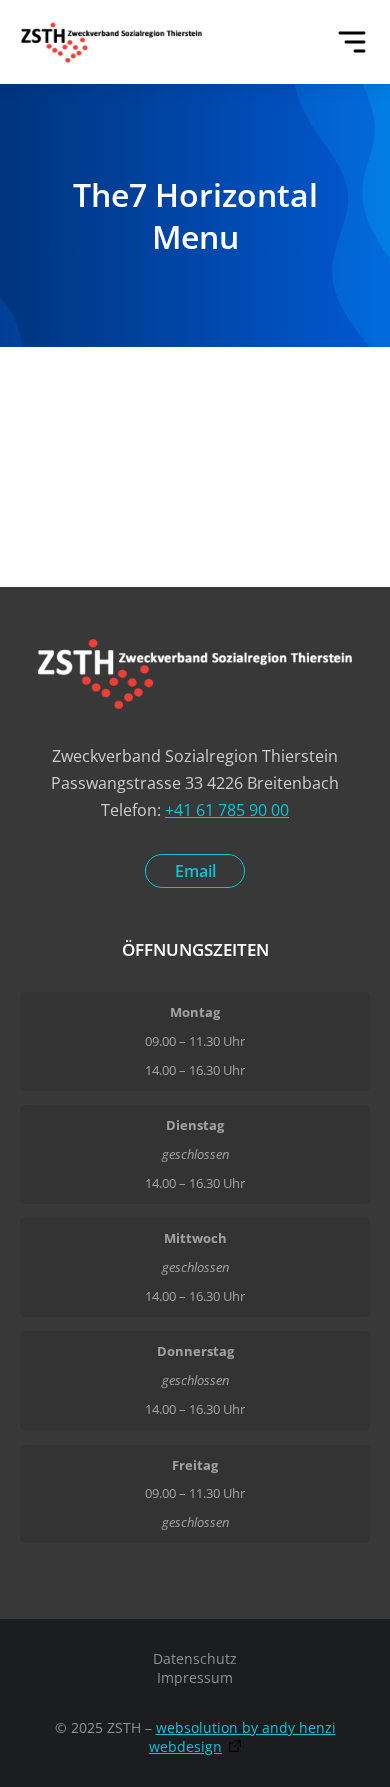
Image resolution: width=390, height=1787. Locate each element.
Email (195, 871)
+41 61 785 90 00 (227, 810)
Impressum (195, 1677)
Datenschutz (195, 1658)
